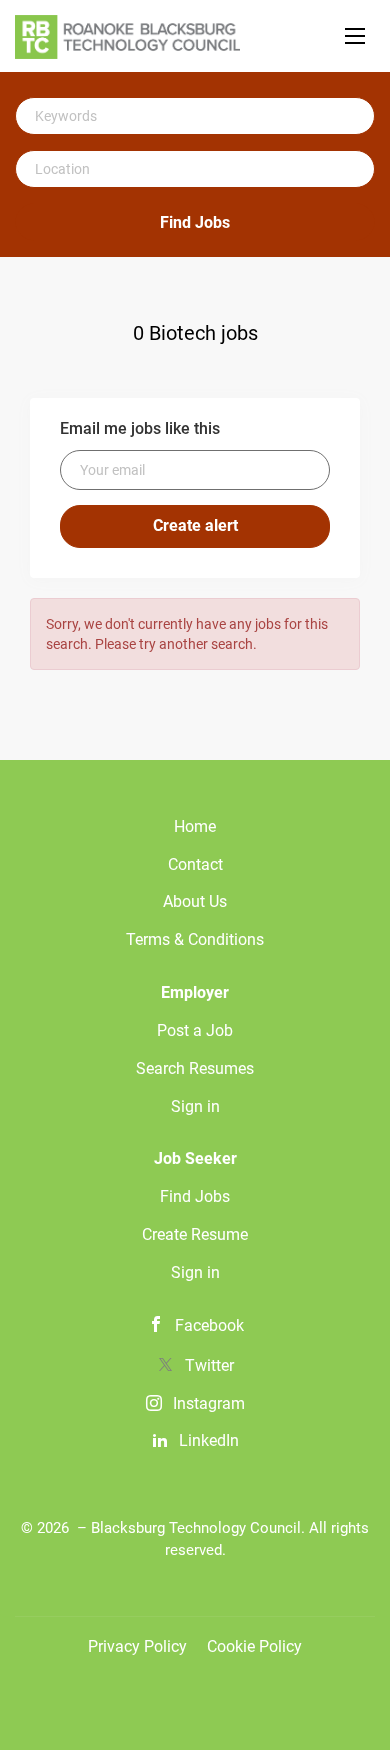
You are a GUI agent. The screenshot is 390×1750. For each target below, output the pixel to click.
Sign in (195, 1106)
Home (195, 826)
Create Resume (195, 1234)
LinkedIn (209, 1440)
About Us (195, 901)
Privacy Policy (137, 1646)
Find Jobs (195, 222)
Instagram (209, 1403)
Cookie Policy (254, 1646)
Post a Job (195, 1030)
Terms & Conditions (195, 939)
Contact (195, 864)
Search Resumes (195, 1068)
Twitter (209, 1365)
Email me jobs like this (140, 428)
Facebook (209, 1325)
